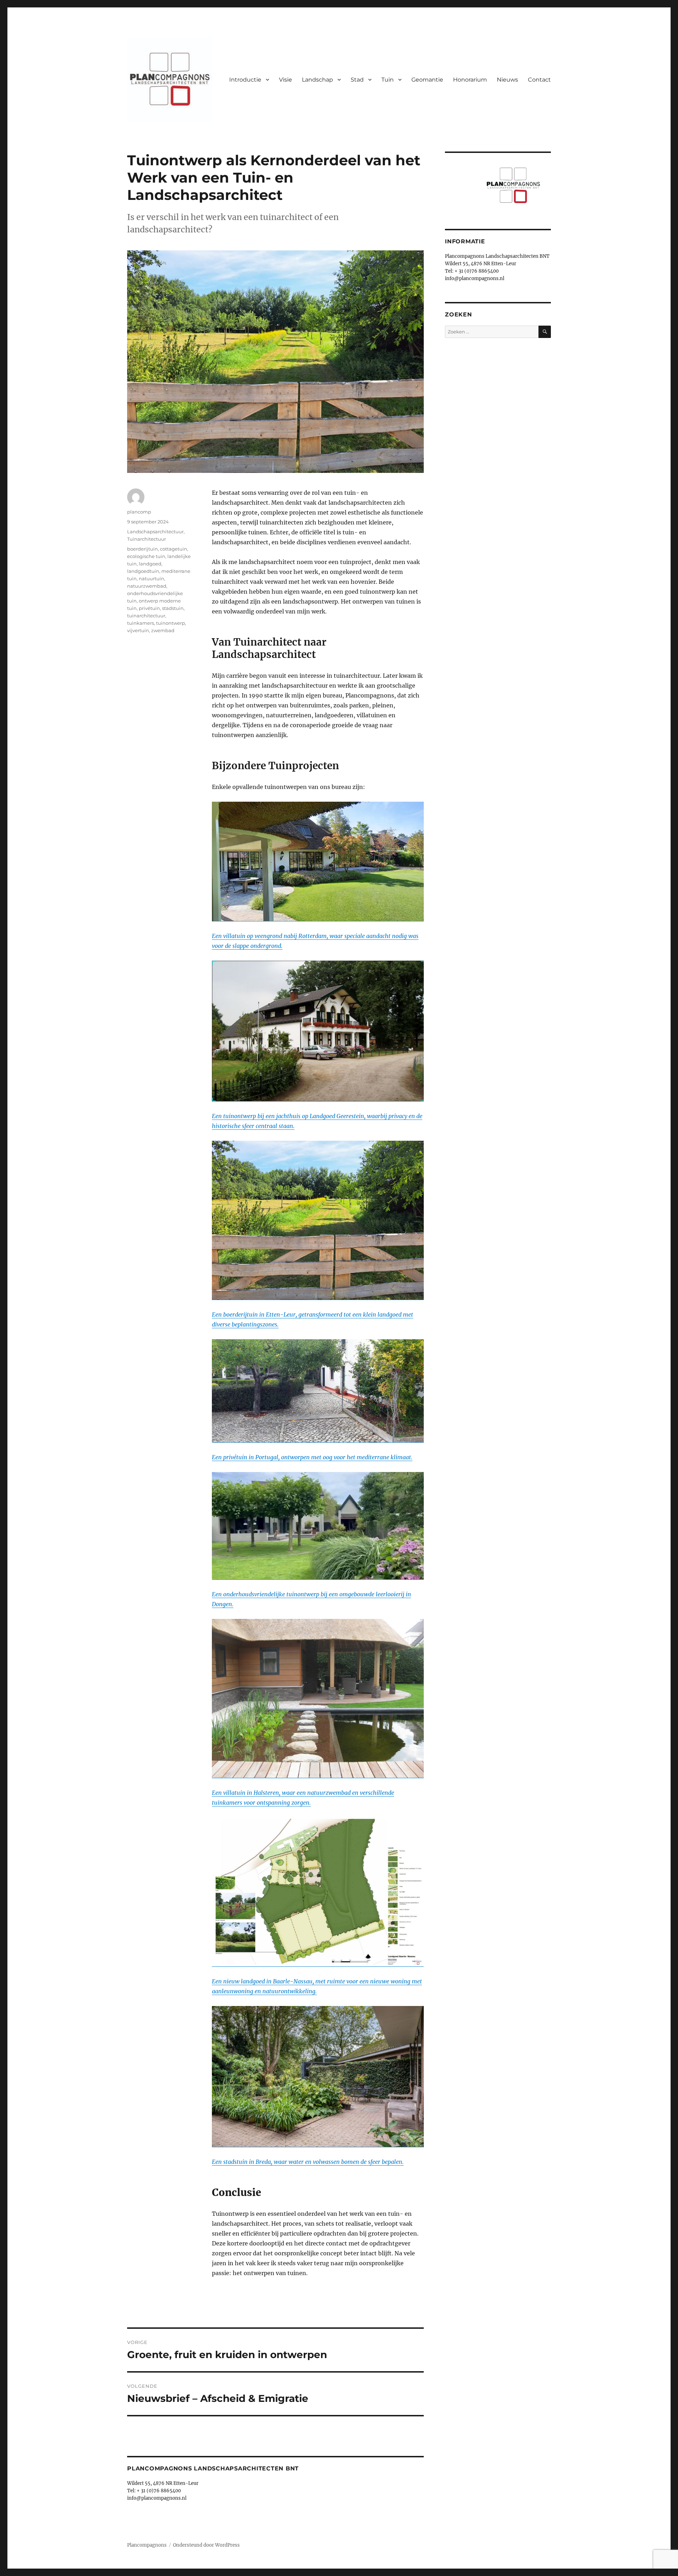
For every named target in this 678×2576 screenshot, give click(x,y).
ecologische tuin (146, 556)
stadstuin (173, 608)
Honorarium (470, 80)
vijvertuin (138, 630)
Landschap (317, 80)
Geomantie (427, 80)
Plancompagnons (147, 2545)
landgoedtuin (143, 571)
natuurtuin (151, 578)
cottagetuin (174, 549)
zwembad (163, 630)
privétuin (149, 608)
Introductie (245, 80)
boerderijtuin (142, 549)
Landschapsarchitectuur (155, 532)
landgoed (150, 564)
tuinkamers (141, 623)
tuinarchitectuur (146, 616)
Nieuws (507, 80)
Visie (286, 80)
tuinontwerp (171, 623)
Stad (357, 80)
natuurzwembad (147, 586)
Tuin (388, 80)
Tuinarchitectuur (147, 539)
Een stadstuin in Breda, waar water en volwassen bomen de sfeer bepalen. (308, 2162)
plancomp (139, 512)
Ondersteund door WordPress (206, 2545)
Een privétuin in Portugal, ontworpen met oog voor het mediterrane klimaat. (312, 1457)
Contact (539, 80)
